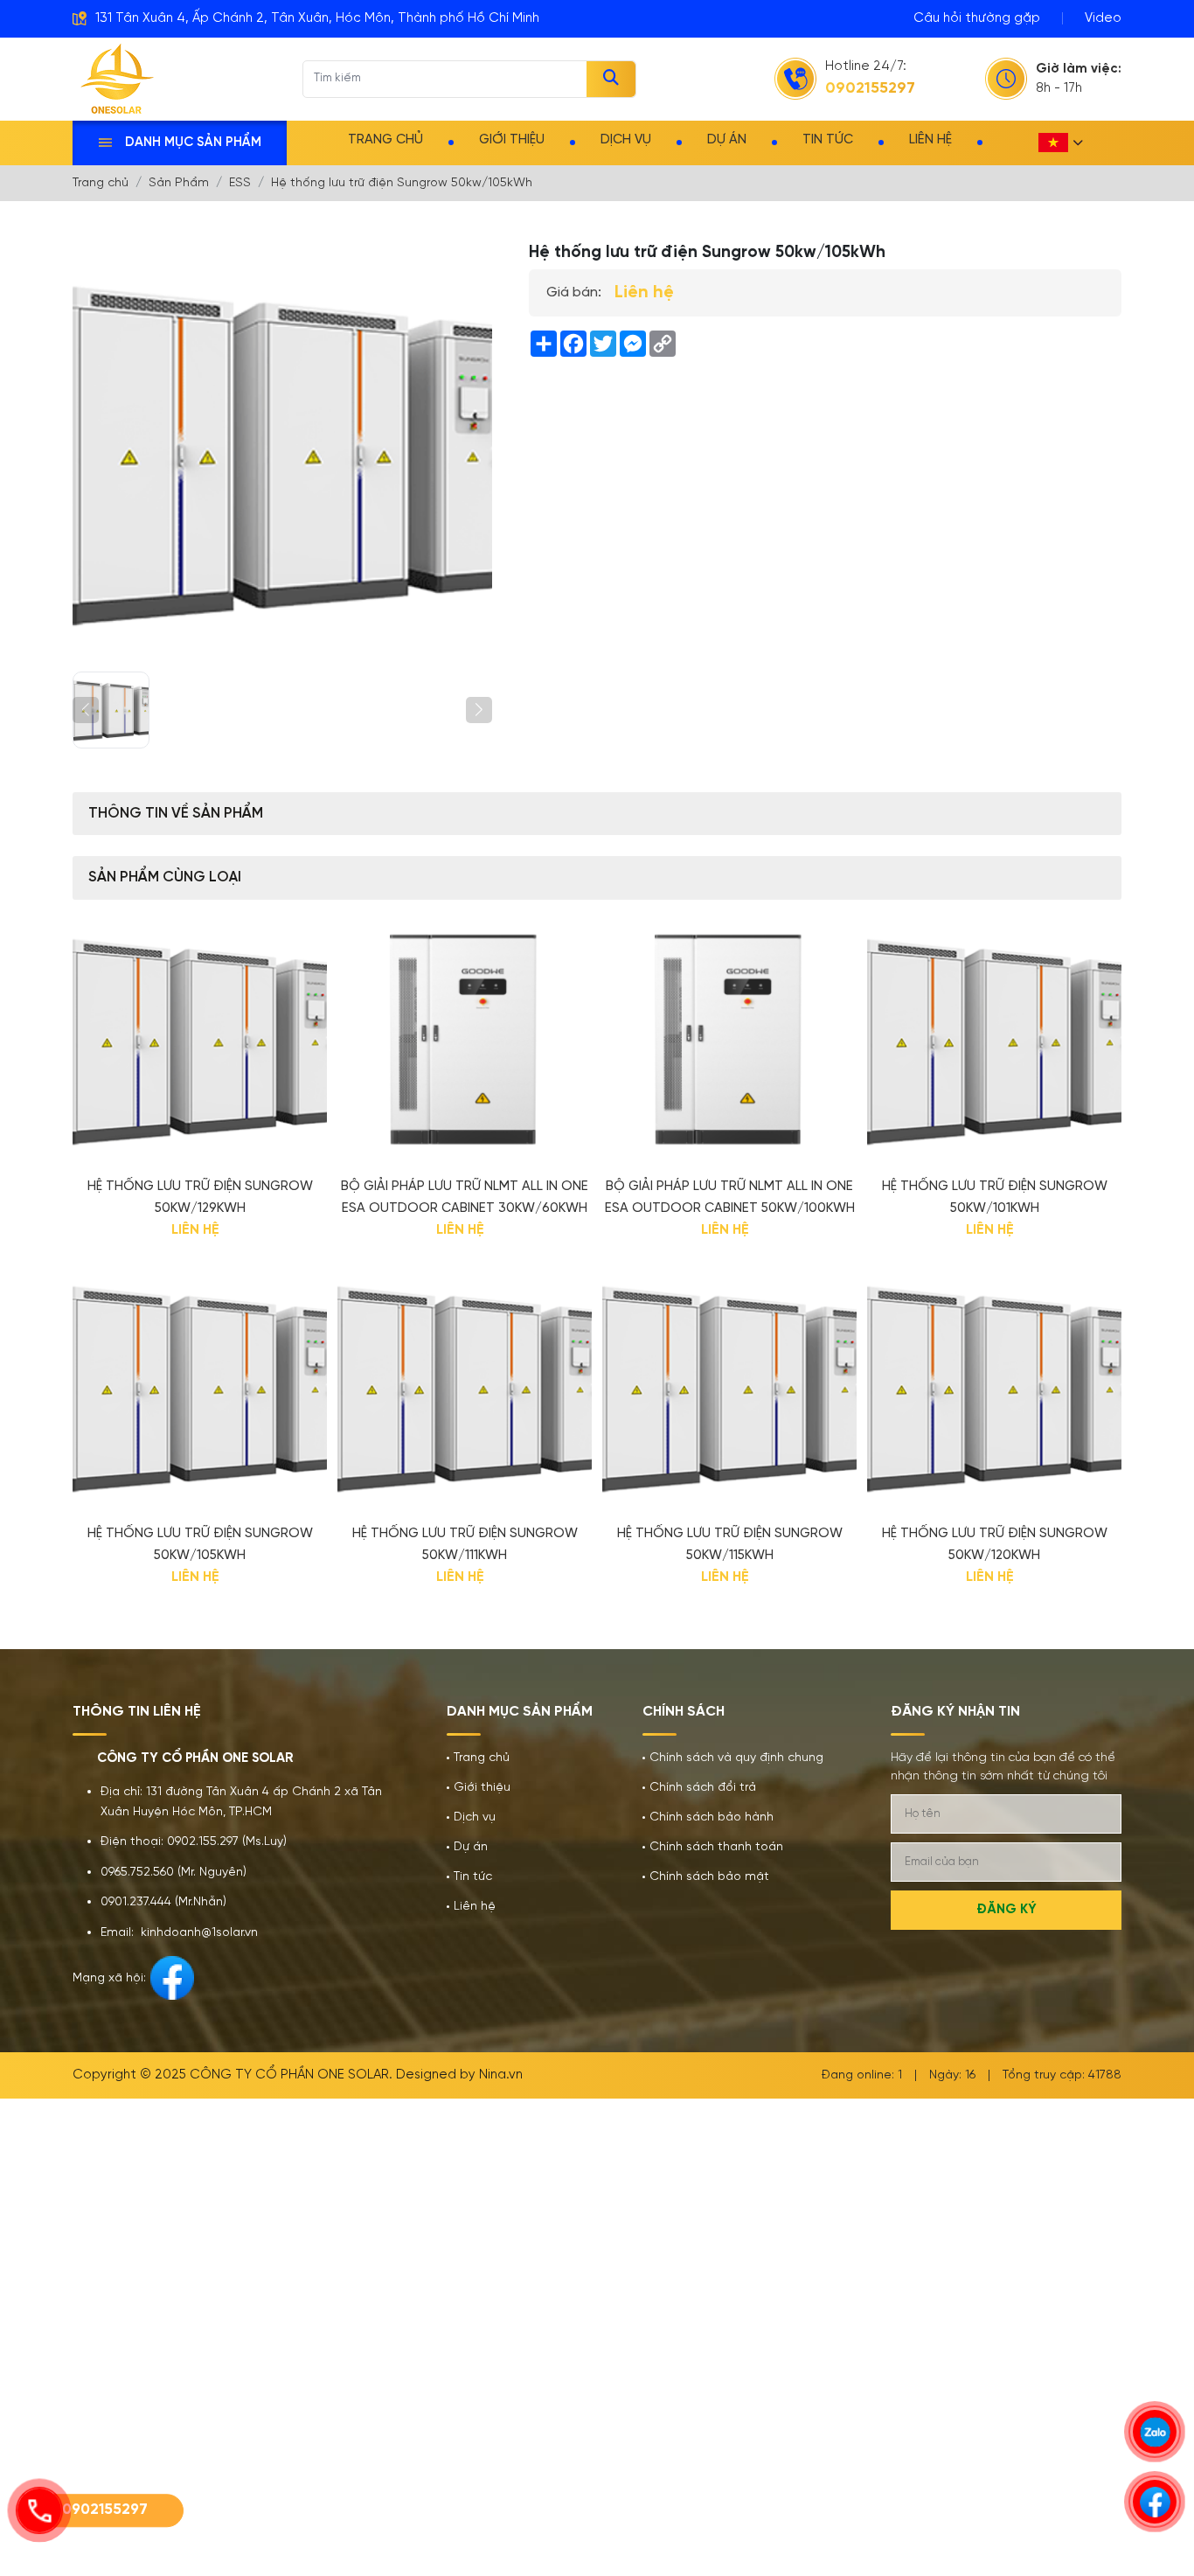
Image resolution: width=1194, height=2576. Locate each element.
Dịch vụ (626, 140)
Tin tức (828, 140)
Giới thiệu (512, 140)
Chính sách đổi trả (703, 1788)
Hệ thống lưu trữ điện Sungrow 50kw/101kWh (995, 1197)
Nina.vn (501, 2075)
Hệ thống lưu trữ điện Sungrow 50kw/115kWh (730, 1545)
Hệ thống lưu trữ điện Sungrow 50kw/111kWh (465, 1545)
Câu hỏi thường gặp (977, 18)
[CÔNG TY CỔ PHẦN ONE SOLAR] (118, 79)
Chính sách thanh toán (716, 1847)
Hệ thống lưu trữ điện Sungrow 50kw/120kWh (995, 1545)
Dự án (727, 140)
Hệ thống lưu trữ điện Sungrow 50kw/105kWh (200, 1545)
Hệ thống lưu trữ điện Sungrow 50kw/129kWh (200, 1197)
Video (1103, 18)
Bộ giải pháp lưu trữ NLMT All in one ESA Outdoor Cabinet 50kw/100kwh (730, 1197)
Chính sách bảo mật (709, 1877)
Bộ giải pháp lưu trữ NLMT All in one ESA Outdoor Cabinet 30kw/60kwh (465, 1197)
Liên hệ (930, 140)
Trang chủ (385, 140)
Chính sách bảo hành (712, 1817)
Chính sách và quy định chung (736, 1758)
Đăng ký (1007, 1910)
